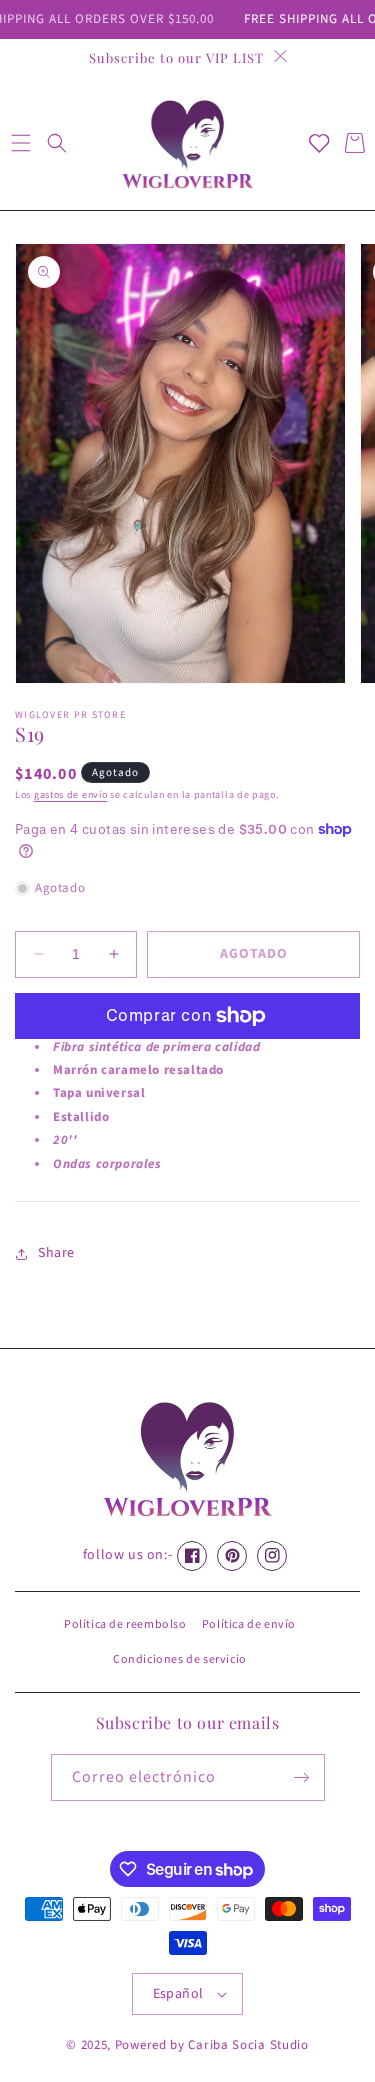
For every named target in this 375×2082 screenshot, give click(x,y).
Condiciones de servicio (180, 1659)
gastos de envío (71, 795)
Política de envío (249, 1624)
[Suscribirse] (302, 1777)
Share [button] (56, 1253)
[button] (20, 143)
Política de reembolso (125, 1624)
